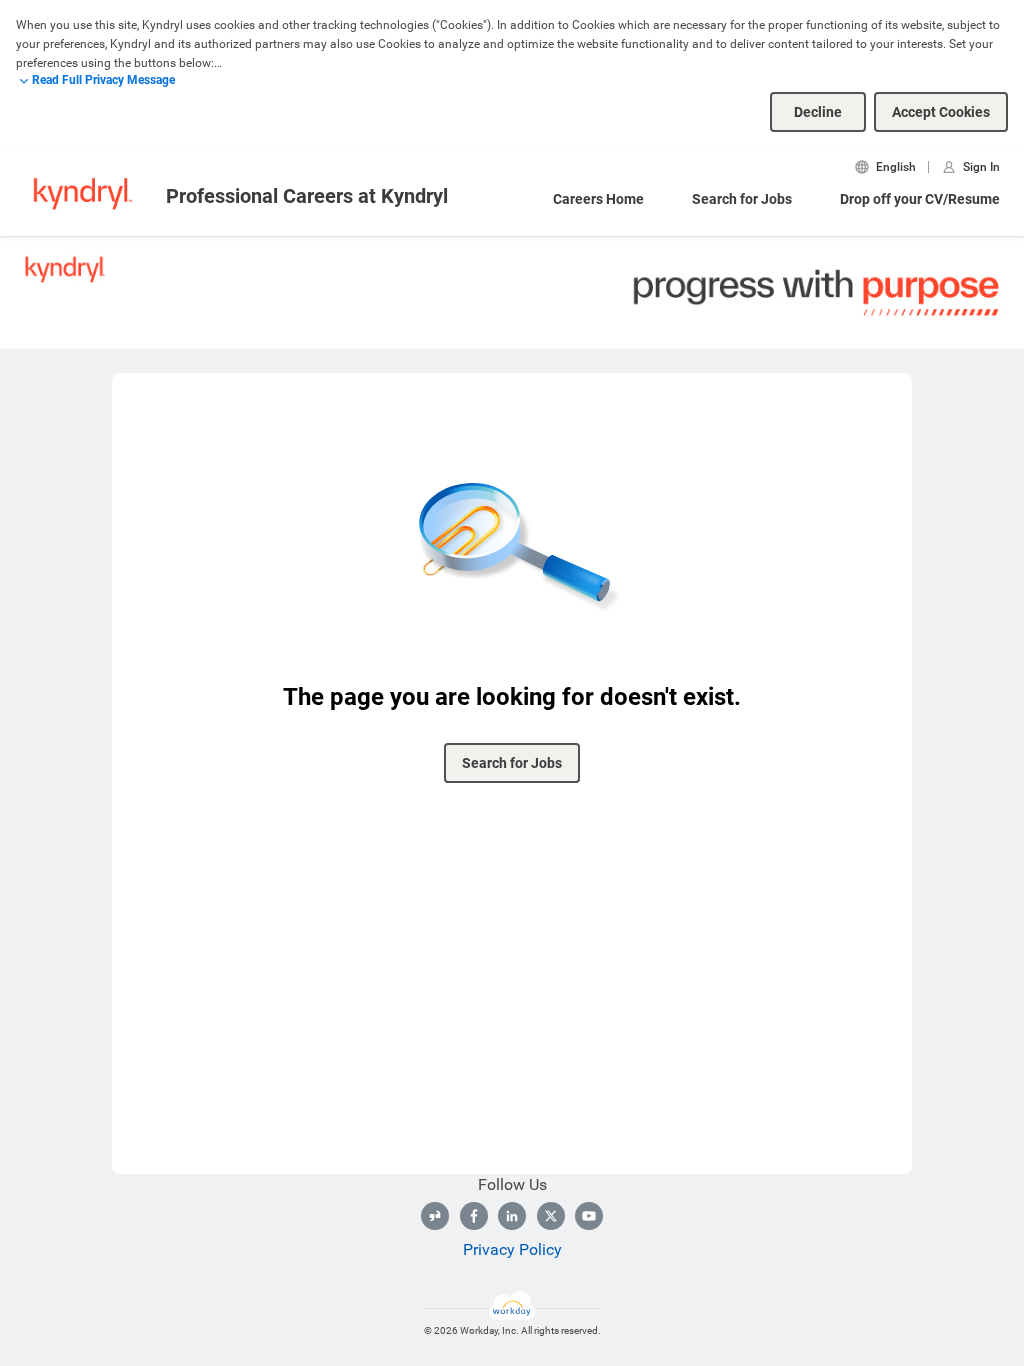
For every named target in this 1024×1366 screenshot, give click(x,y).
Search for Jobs (742, 199)
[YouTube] (589, 1216)
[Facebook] (474, 1216)
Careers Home (598, 199)
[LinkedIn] (512, 1216)
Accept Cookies (941, 112)
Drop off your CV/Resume (920, 199)
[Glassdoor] (435, 1216)
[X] (551, 1216)
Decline (818, 112)
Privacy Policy (512, 1249)
